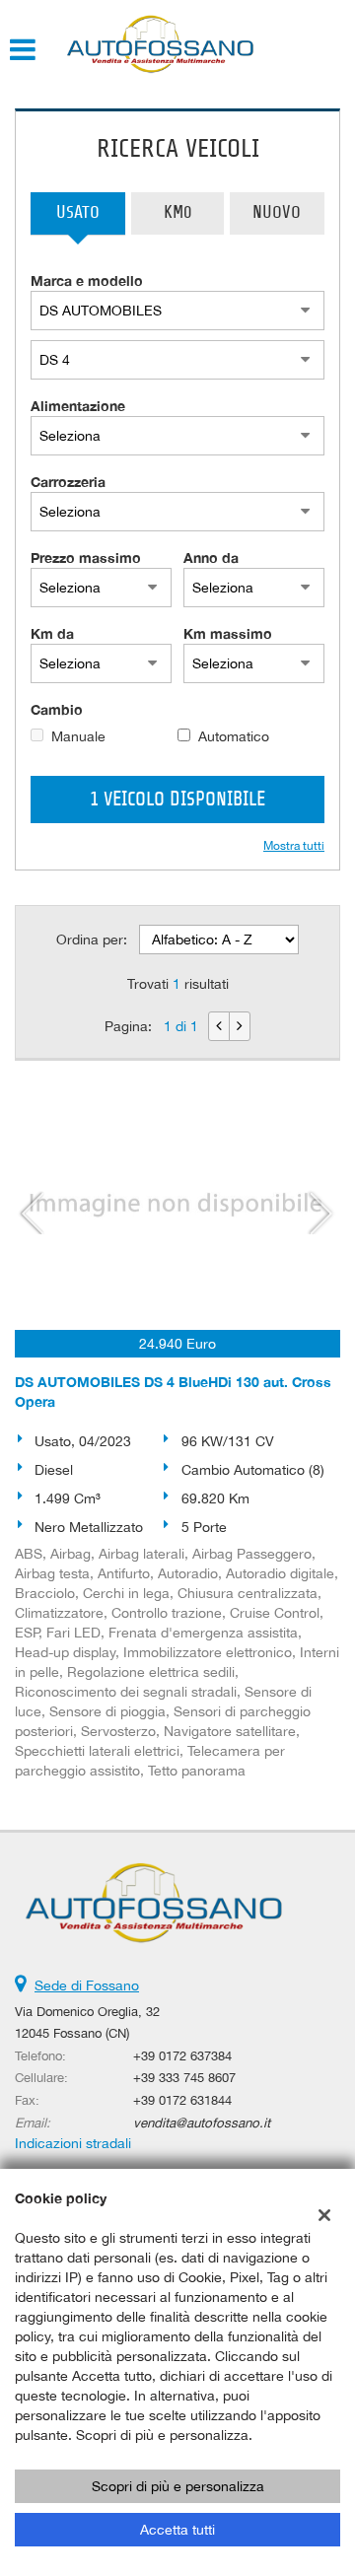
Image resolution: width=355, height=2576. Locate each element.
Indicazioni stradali (73, 2143)
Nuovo (277, 213)
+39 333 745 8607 (184, 2077)
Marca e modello (87, 280)
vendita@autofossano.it (202, 2123)
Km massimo (228, 633)
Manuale (78, 736)
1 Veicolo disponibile (177, 800)
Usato (78, 213)
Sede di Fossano (87, 1985)
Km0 (177, 213)
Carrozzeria (68, 482)
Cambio (57, 709)
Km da (52, 633)
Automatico (234, 736)
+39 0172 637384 (182, 2055)
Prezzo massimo (86, 557)
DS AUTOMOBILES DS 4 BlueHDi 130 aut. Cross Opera (173, 1392)
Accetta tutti (177, 2530)
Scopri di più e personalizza (178, 2486)
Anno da (211, 557)
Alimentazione (78, 406)
